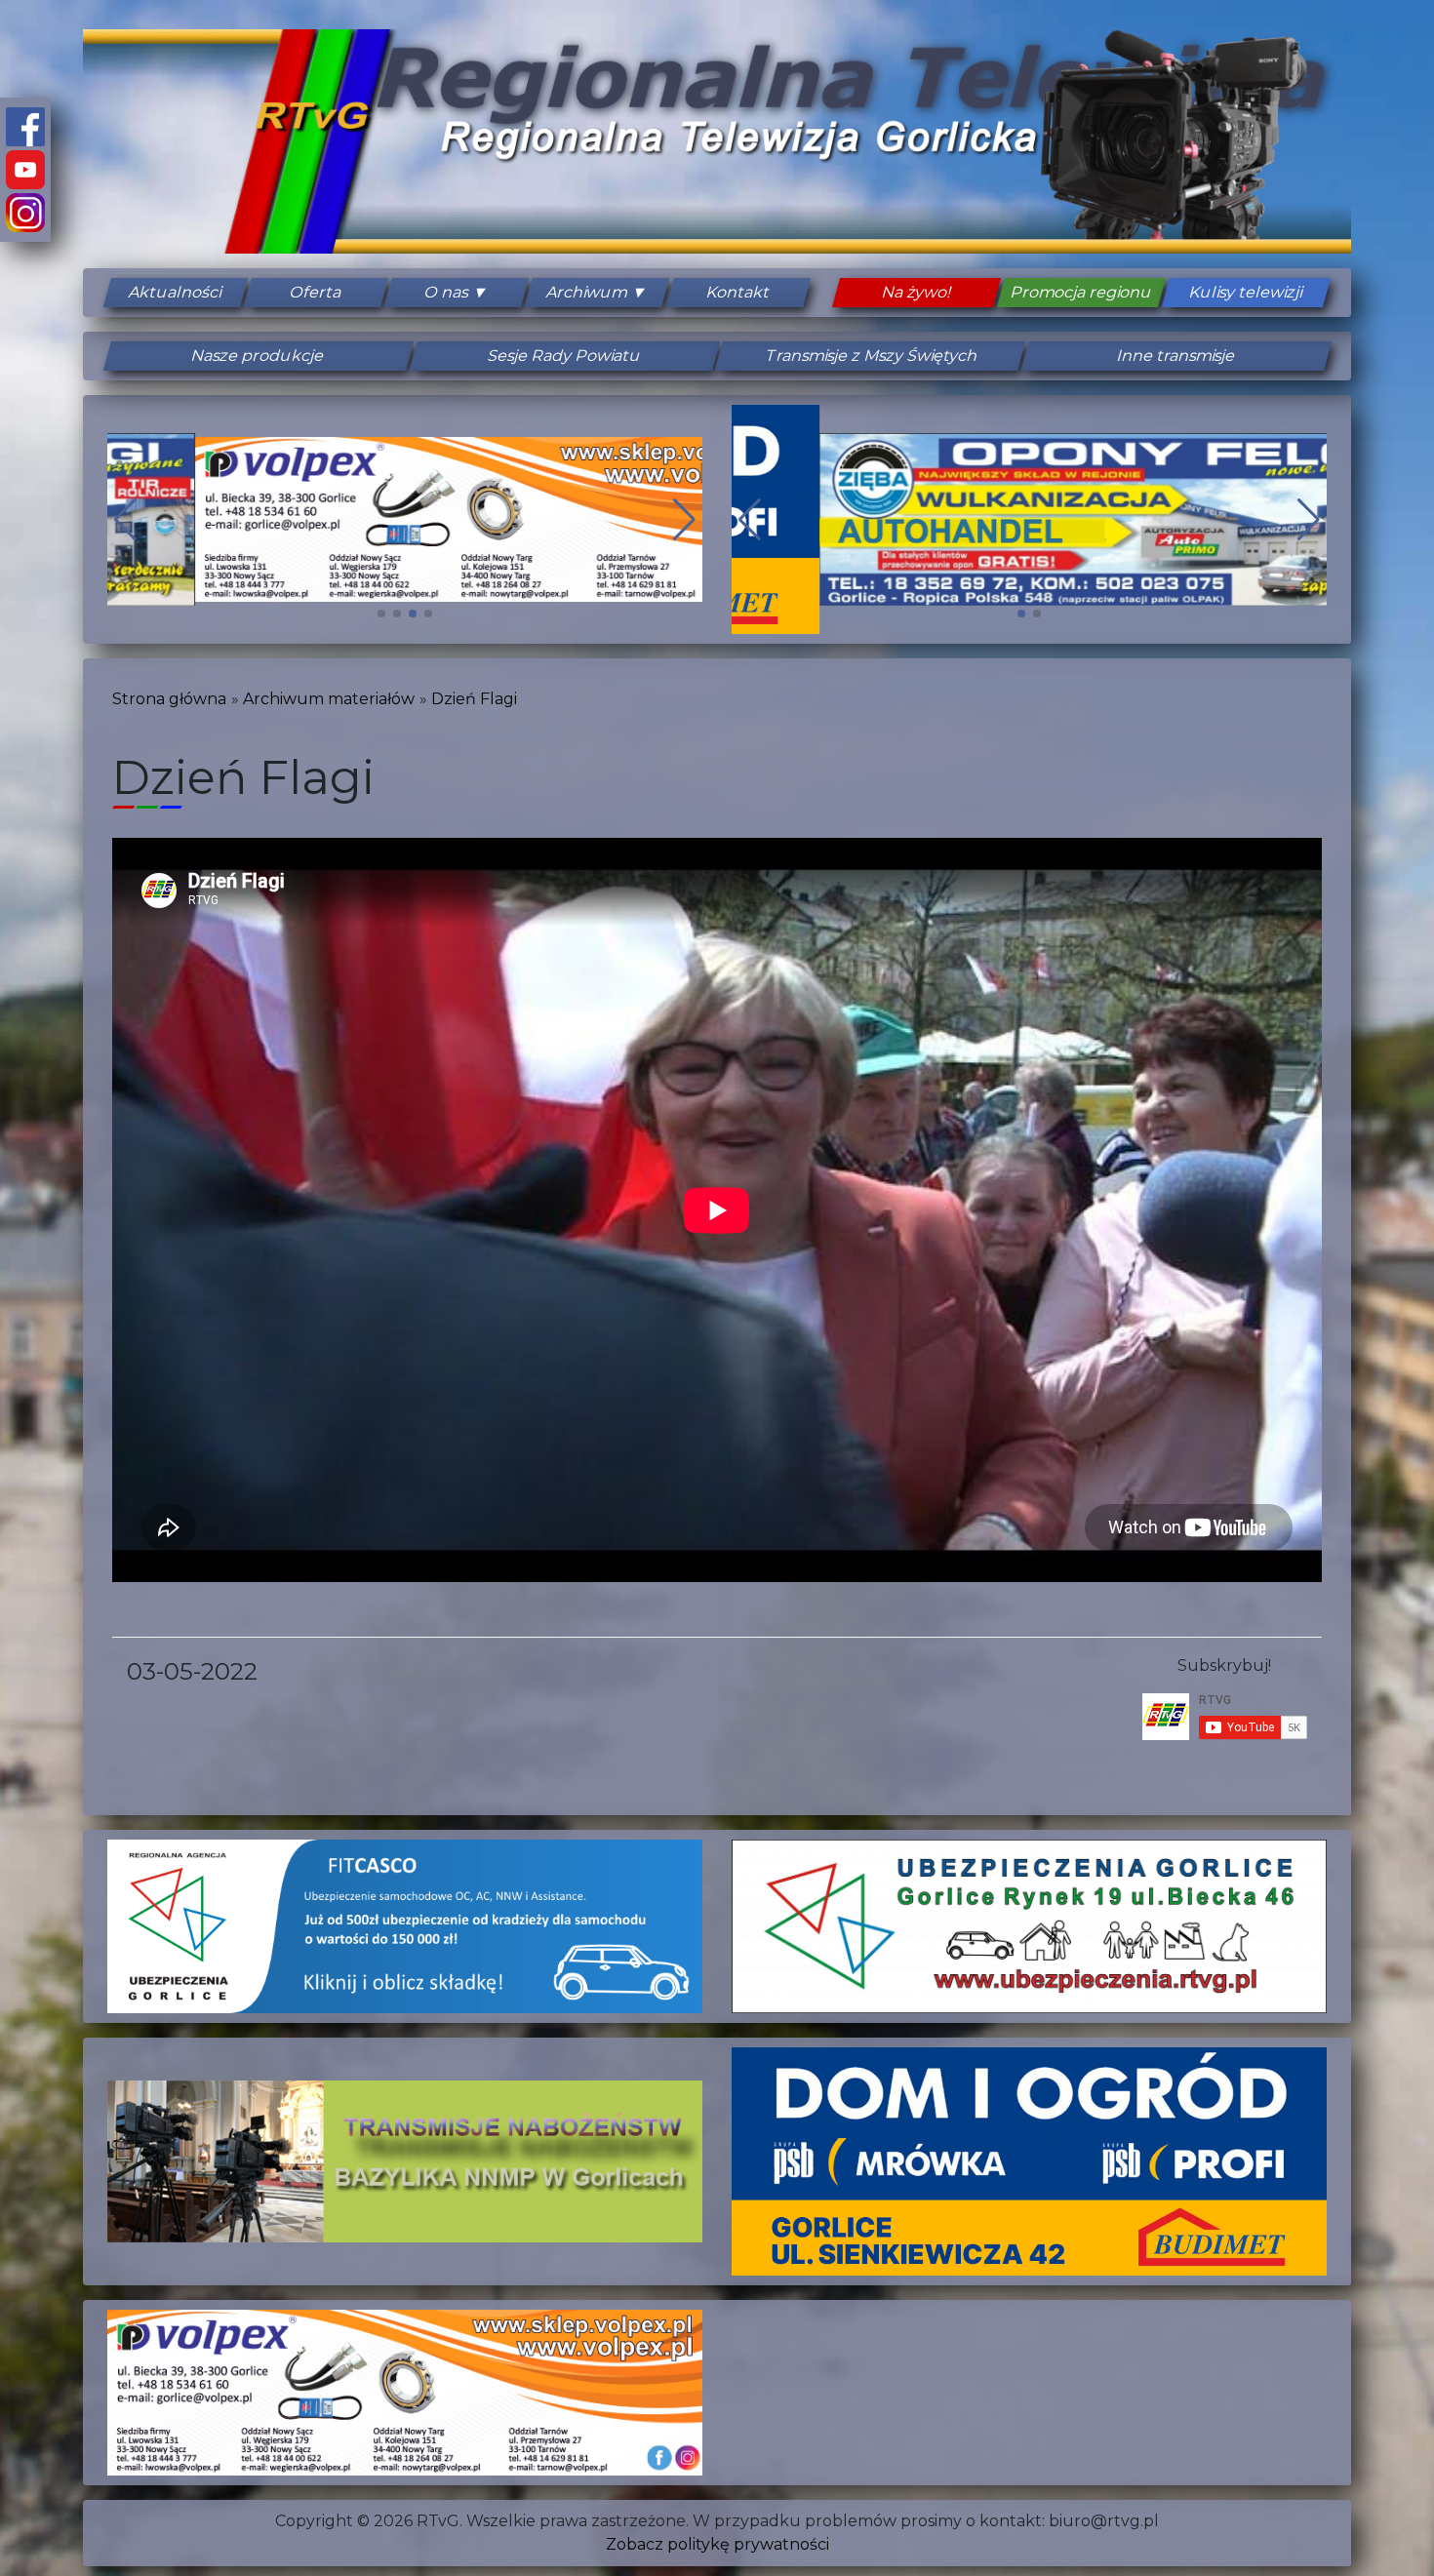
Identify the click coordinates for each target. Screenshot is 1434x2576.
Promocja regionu (1081, 292)
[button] (381, 614)
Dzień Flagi (474, 699)
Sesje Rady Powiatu (564, 356)
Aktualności (176, 292)
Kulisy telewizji (1246, 292)
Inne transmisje (1175, 356)
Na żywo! (916, 292)
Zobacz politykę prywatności (717, 2544)
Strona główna (169, 699)
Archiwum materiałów (329, 699)
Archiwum (588, 292)
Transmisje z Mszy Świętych (870, 356)
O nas (447, 292)
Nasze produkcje (258, 356)
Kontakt (738, 292)
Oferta (316, 292)
